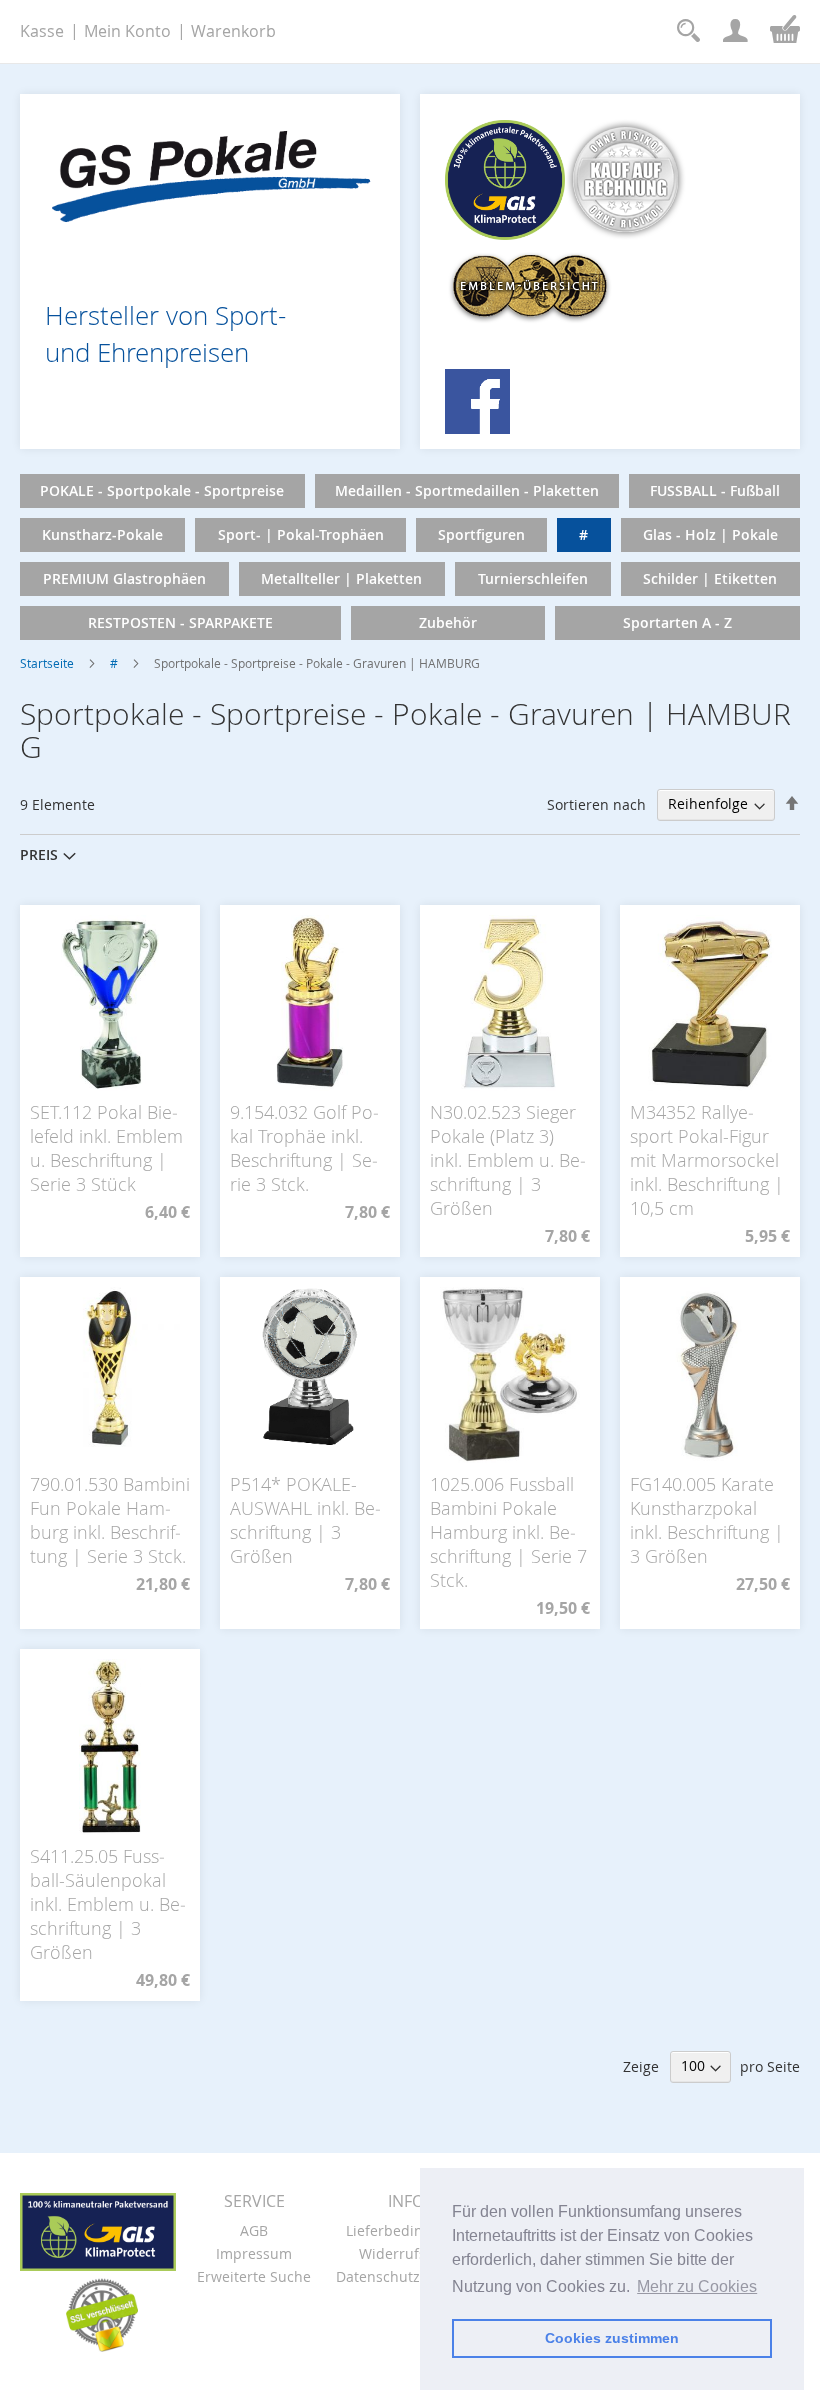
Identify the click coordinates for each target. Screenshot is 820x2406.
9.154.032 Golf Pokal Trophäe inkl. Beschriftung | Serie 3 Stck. (304, 1148)
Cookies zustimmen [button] (612, 2338)
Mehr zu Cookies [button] (697, 2286)
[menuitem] (162, 491)
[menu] (410, 557)
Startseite (47, 663)
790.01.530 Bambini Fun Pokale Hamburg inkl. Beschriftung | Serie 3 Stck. (110, 1520)
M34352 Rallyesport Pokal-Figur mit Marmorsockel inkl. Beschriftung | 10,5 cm (707, 1160)
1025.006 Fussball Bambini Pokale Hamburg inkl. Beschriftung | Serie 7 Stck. (508, 1532)
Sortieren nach (596, 803)
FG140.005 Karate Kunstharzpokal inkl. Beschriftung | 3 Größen (707, 1520)
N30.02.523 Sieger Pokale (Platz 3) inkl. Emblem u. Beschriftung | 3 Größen (508, 1160)
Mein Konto (127, 31)
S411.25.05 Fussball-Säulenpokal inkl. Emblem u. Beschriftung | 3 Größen (108, 1904)
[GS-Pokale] (210, 170)
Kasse (42, 31)
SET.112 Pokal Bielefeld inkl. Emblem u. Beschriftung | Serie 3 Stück (106, 1148)
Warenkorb (233, 31)
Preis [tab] (39, 854)
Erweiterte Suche (254, 2276)
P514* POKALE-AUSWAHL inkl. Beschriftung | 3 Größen (305, 1520)
